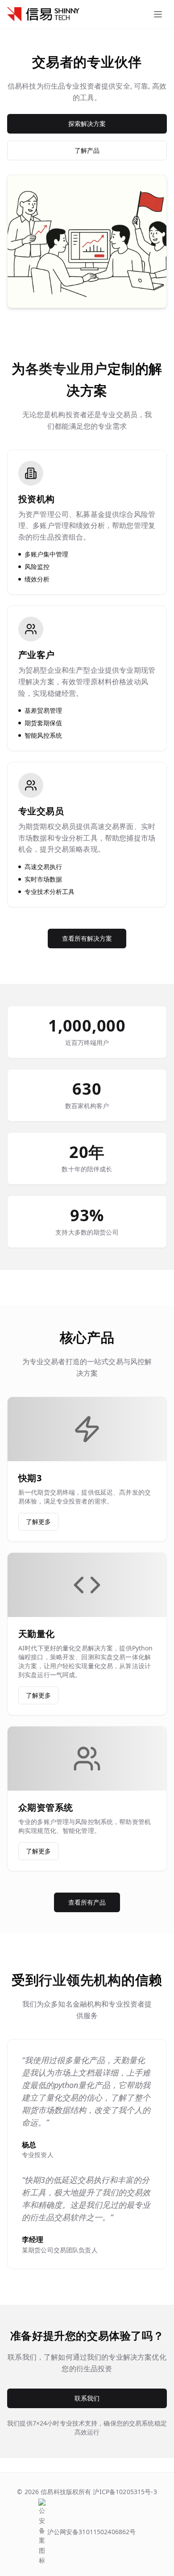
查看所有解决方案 (87, 938)
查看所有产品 (87, 1902)
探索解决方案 (87, 124)
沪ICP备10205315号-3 (124, 2492)
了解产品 (87, 150)
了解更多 (38, 1522)
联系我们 (87, 2398)
